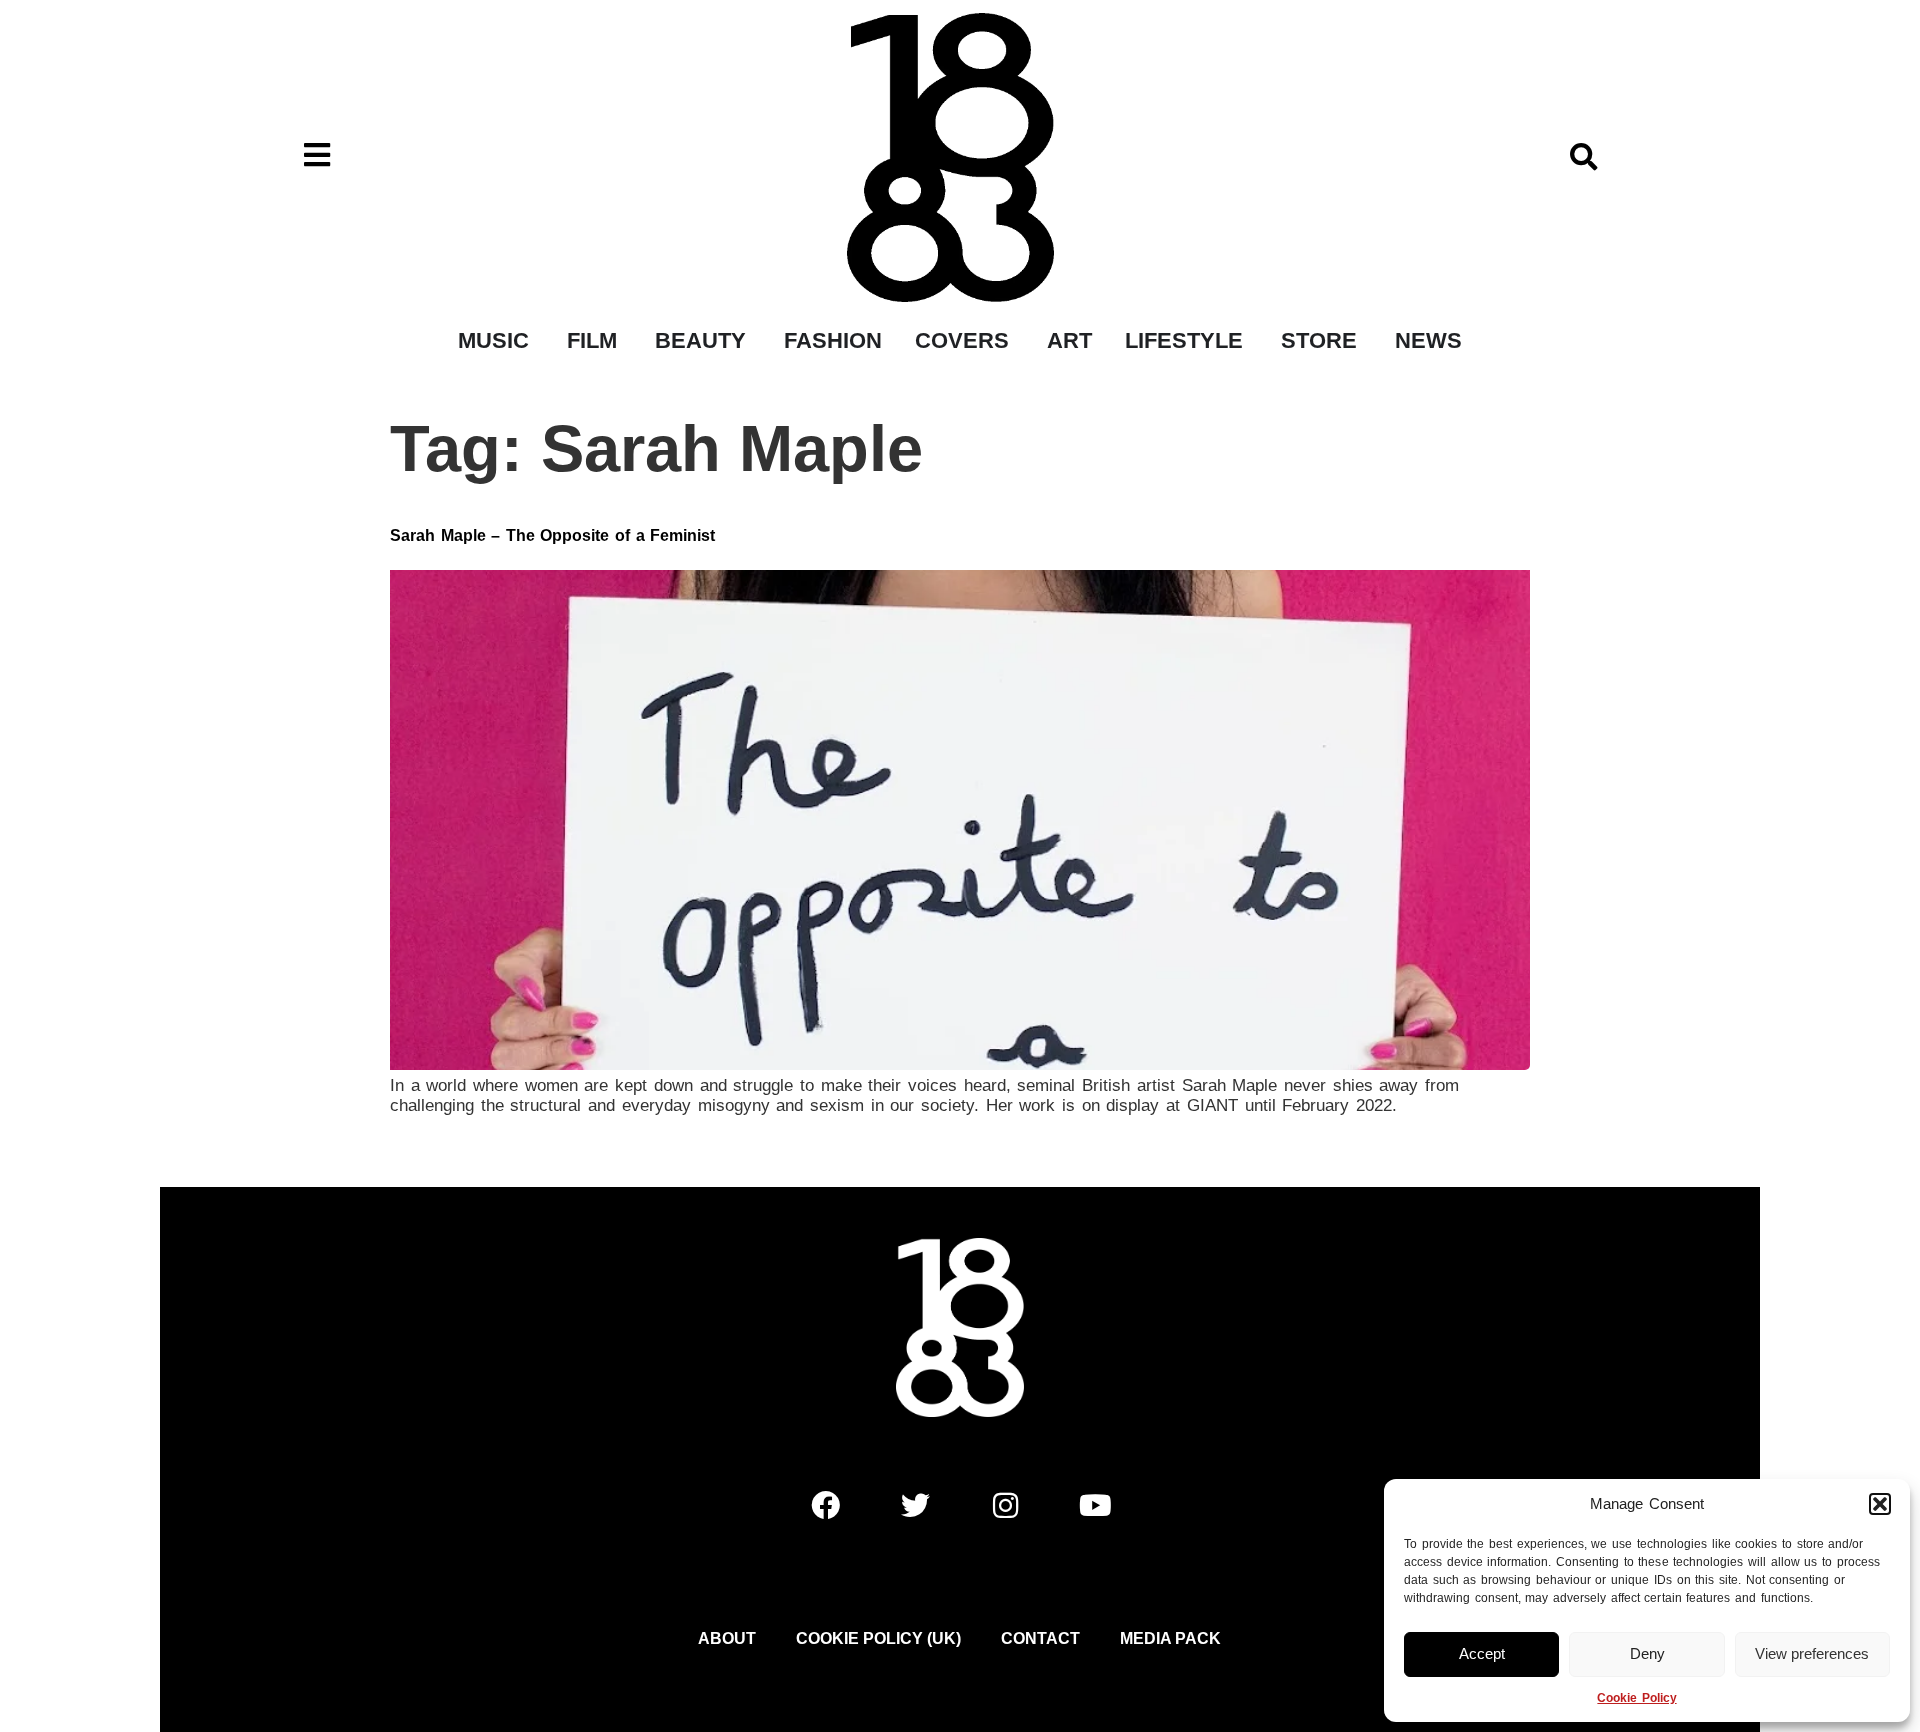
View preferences (1812, 1653)
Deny (1647, 1653)
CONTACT (1040, 1638)
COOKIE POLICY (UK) (878, 1638)
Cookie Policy (1636, 1698)
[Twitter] (915, 1506)
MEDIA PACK (1170, 1638)
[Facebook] (825, 1506)
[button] (1880, 1504)
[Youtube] (1095, 1506)
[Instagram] (1005, 1506)
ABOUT (727, 1638)
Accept (1482, 1653)
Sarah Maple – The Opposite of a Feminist (552, 535)
